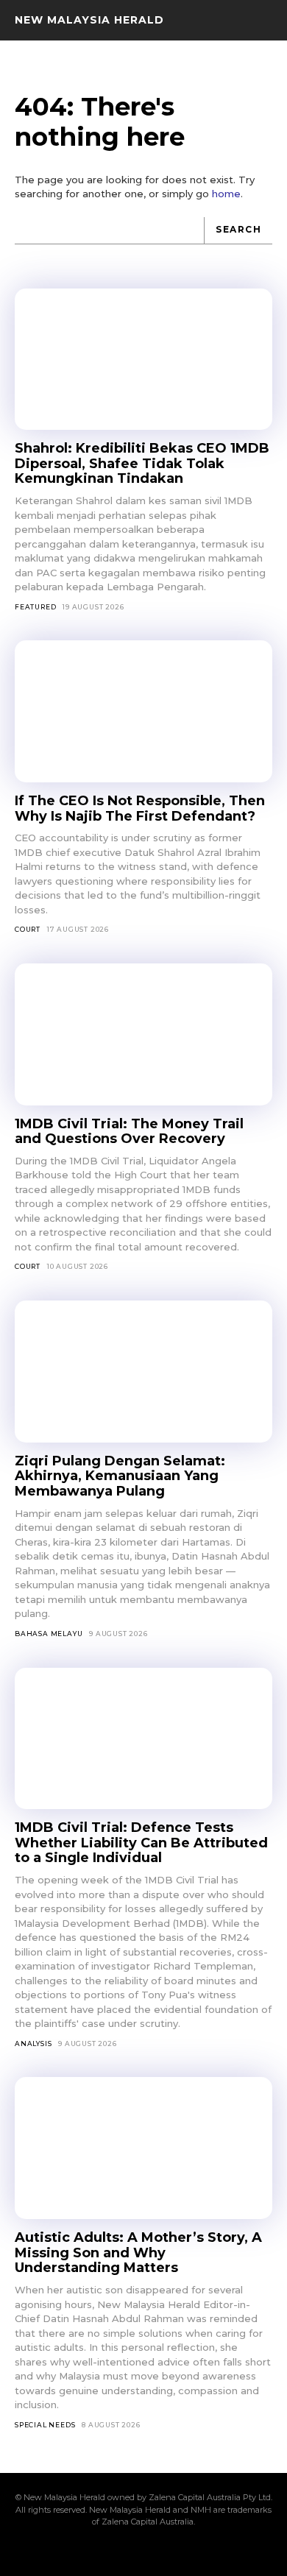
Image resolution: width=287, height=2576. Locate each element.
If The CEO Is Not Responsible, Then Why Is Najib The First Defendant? (140, 808)
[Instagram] (93, 2552)
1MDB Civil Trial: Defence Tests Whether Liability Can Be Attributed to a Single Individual (141, 1843)
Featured (35, 607)
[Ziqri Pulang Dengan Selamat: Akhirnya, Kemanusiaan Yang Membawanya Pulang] (143, 1372)
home (226, 194)
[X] (169, 2552)
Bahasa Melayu (49, 1634)
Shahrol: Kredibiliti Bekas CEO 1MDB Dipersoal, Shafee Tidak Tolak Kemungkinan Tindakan (142, 463)
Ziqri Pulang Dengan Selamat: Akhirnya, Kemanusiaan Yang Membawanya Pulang (120, 1476)
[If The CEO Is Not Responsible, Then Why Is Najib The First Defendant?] (143, 711)
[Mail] (118, 2552)
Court (28, 929)
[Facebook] (68, 2552)
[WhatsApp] (194, 2552)
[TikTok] (143, 2552)
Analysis (33, 2044)
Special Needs (45, 2425)
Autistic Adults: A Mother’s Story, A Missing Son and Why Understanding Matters (138, 2253)
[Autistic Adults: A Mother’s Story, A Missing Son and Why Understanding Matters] (143, 2148)
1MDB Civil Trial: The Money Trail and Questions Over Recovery (129, 1132)
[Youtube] (219, 2552)
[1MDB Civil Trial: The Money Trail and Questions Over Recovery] (143, 1034)
